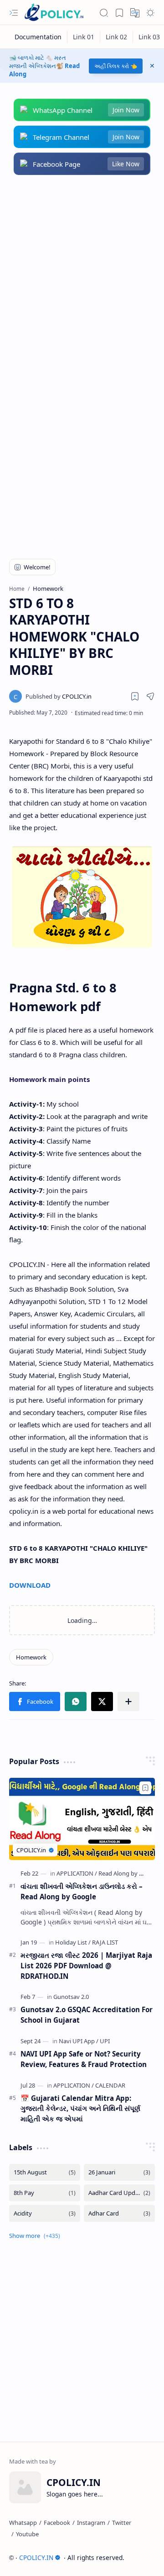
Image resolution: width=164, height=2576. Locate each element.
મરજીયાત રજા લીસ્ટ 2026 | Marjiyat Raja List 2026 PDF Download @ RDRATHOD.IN (86, 1966)
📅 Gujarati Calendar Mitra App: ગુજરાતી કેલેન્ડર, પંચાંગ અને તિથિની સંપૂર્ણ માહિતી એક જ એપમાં (80, 2109)
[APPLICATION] (77, 1873)
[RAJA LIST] (105, 1942)
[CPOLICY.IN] (54, 13)
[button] (14, 13)
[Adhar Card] (119, 2213)
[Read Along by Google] (128, 1873)
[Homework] (31, 1657)
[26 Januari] (119, 2172)
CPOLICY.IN (36, 2557)
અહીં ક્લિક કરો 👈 (116, 66)
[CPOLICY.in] (59, 696)
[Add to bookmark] (145, 1788)
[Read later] (135, 696)
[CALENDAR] (110, 2085)
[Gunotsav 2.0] (71, 1997)
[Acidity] (45, 2213)
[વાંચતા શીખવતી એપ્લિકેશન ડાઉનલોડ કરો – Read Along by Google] (82, 1819)
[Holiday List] (73, 1942)
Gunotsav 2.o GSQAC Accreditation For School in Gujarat (87, 2015)
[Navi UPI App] (79, 2041)
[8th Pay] (45, 2193)
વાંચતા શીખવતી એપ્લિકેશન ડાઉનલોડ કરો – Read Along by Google (82, 1891)
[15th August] (45, 2172)
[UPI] (105, 2041)
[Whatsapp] (23, 2523)
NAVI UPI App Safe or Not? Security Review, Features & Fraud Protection (84, 2059)
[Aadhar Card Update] (119, 2193)
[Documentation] (38, 37)
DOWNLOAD (30, 1585)
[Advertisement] (82, 276)
